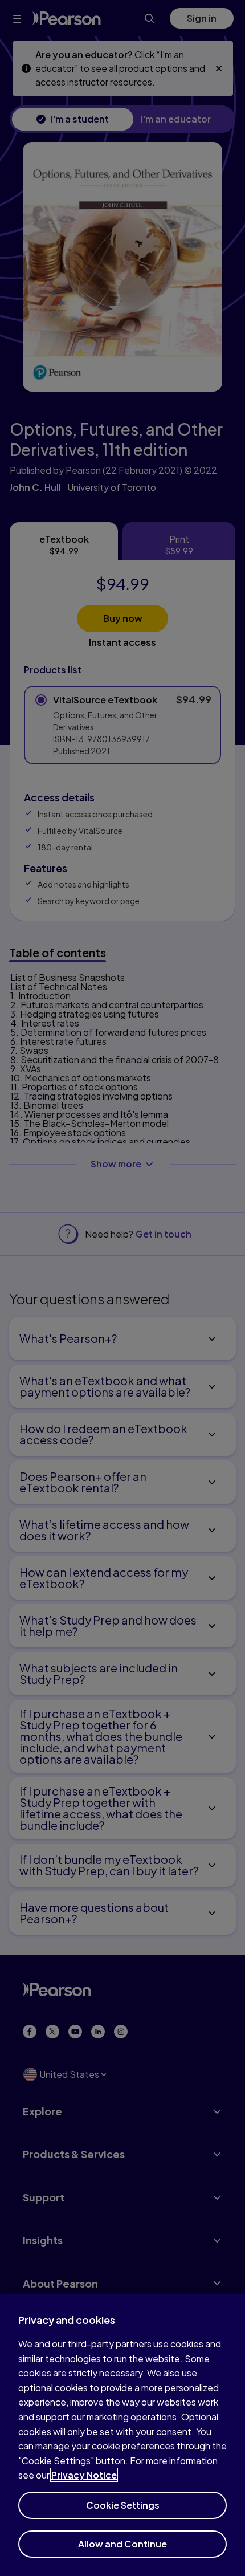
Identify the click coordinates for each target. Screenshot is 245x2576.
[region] (122, 2435)
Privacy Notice (84, 2475)
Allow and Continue (122, 2544)
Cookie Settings (123, 2505)
